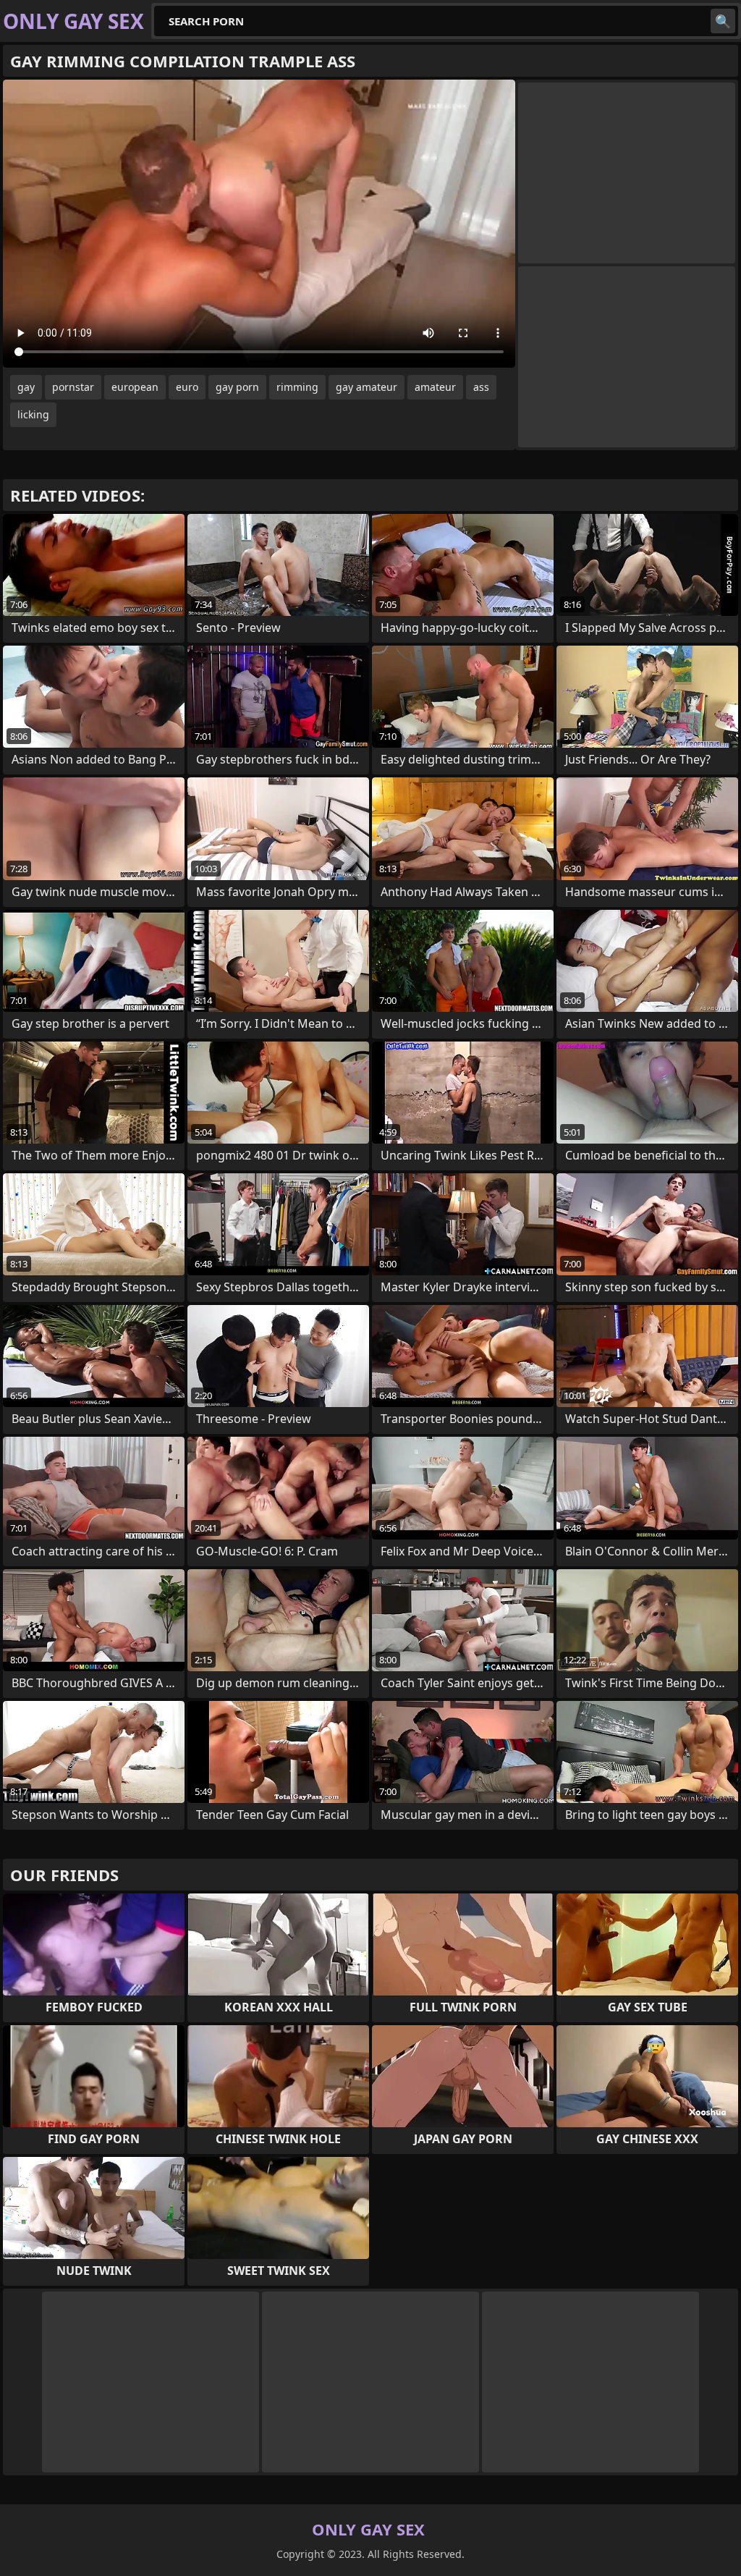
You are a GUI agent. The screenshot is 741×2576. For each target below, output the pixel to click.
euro (187, 387)
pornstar (73, 387)
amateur (435, 387)
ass (481, 387)
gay (26, 387)
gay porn (237, 387)
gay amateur (367, 387)
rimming (297, 387)
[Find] (723, 21)
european (135, 387)
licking (33, 414)
